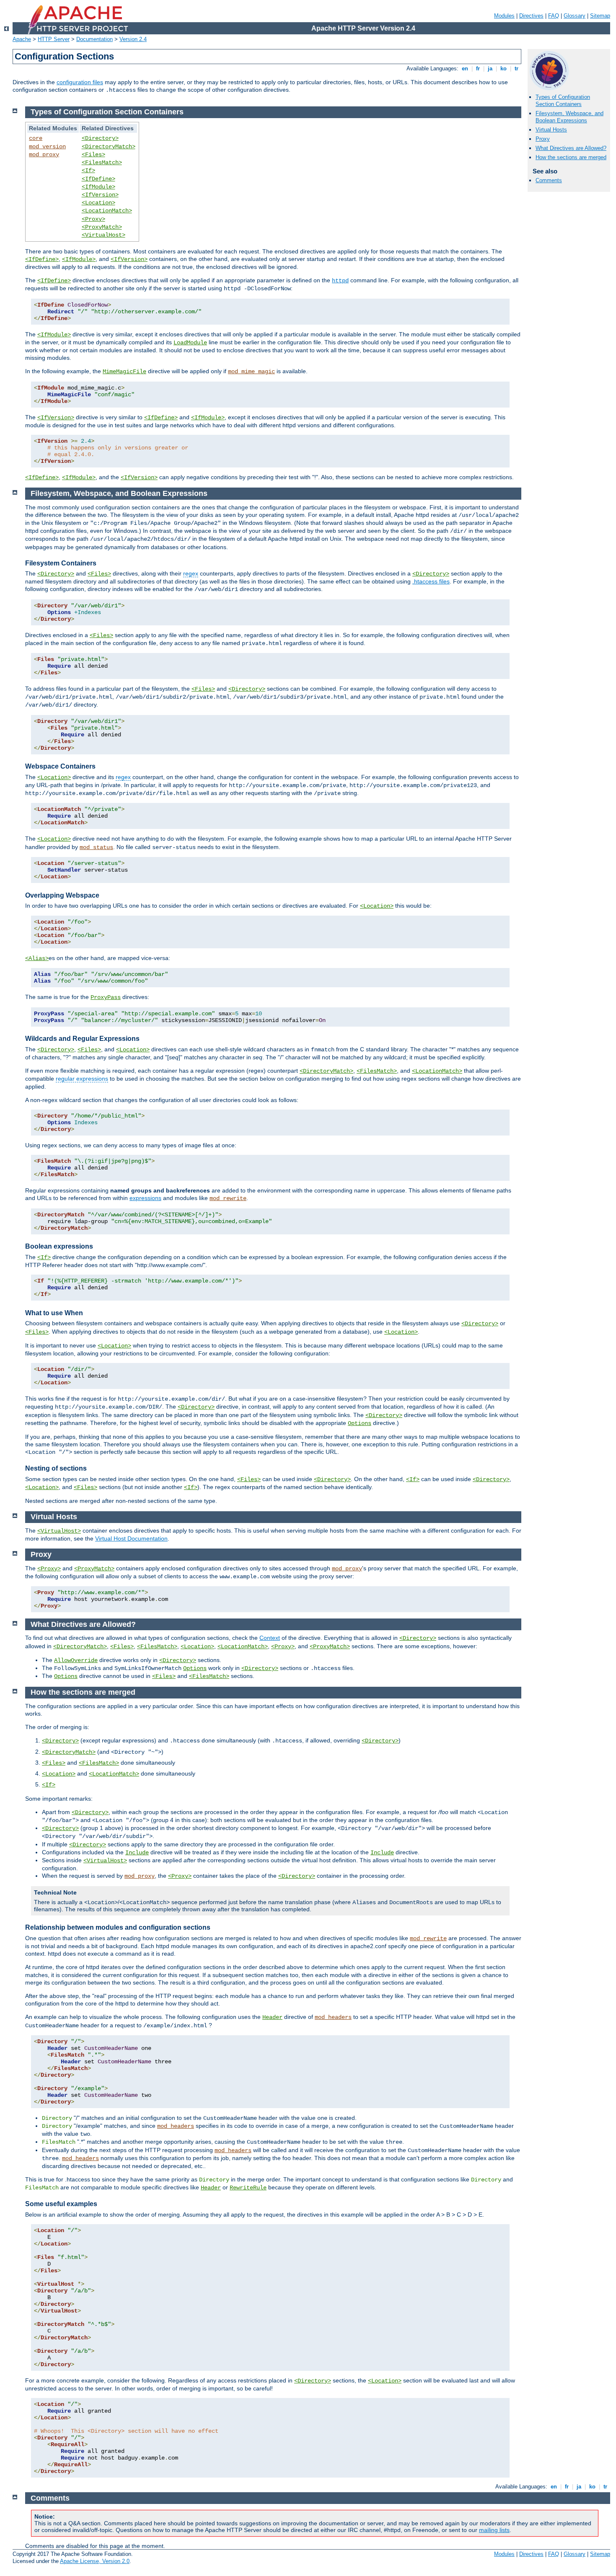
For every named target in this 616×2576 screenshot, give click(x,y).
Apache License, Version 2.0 (95, 2561)
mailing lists (494, 2530)
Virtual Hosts (551, 130)
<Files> (93, 155)
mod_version (47, 147)
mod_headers (333, 2017)
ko (503, 68)
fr (478, 68)
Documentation (94, 39)
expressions (145, 1198)
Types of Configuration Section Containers (563, 101)
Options (360, 1423)
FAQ (554, 16)
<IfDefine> (98, 179)
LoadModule (190, 343)
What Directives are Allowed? (571, 148)
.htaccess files (431, 581)
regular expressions (82, 1079)
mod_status (96, 847)
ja (490, 68)
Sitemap (600, 16)
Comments (549, 180)
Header (272, 2017)
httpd (340, 281)
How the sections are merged (571, 157)
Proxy (543, 139)
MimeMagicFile (124, 372)
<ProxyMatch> (102, 227)
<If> (88, 170)
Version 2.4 (133, 39)
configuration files (80, 82)
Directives (531, 16)
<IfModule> (98, 187)
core (36, 138)
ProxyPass (106, 997)
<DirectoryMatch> (109, 147)
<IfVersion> (100, 195)
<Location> (98, 203)
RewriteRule (248, 2188)
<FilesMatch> (102, 163)
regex (191, 573)
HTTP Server (54, 39)
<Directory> (100, 138)
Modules (504, 16)
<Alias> (37, 958)
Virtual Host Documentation (131, 1538)
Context (270, 1638)
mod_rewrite (228, 1198)
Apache (22, 39)
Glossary (575, 16)
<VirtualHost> (104, 235)
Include (137, 1853)
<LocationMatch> (107, 211)
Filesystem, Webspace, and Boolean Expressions (569, 117)
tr (516, 68)
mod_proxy (44, 155)
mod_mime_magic (251, 372)
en (465, 68)
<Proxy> (93, 219)
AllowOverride (76, 1660)
